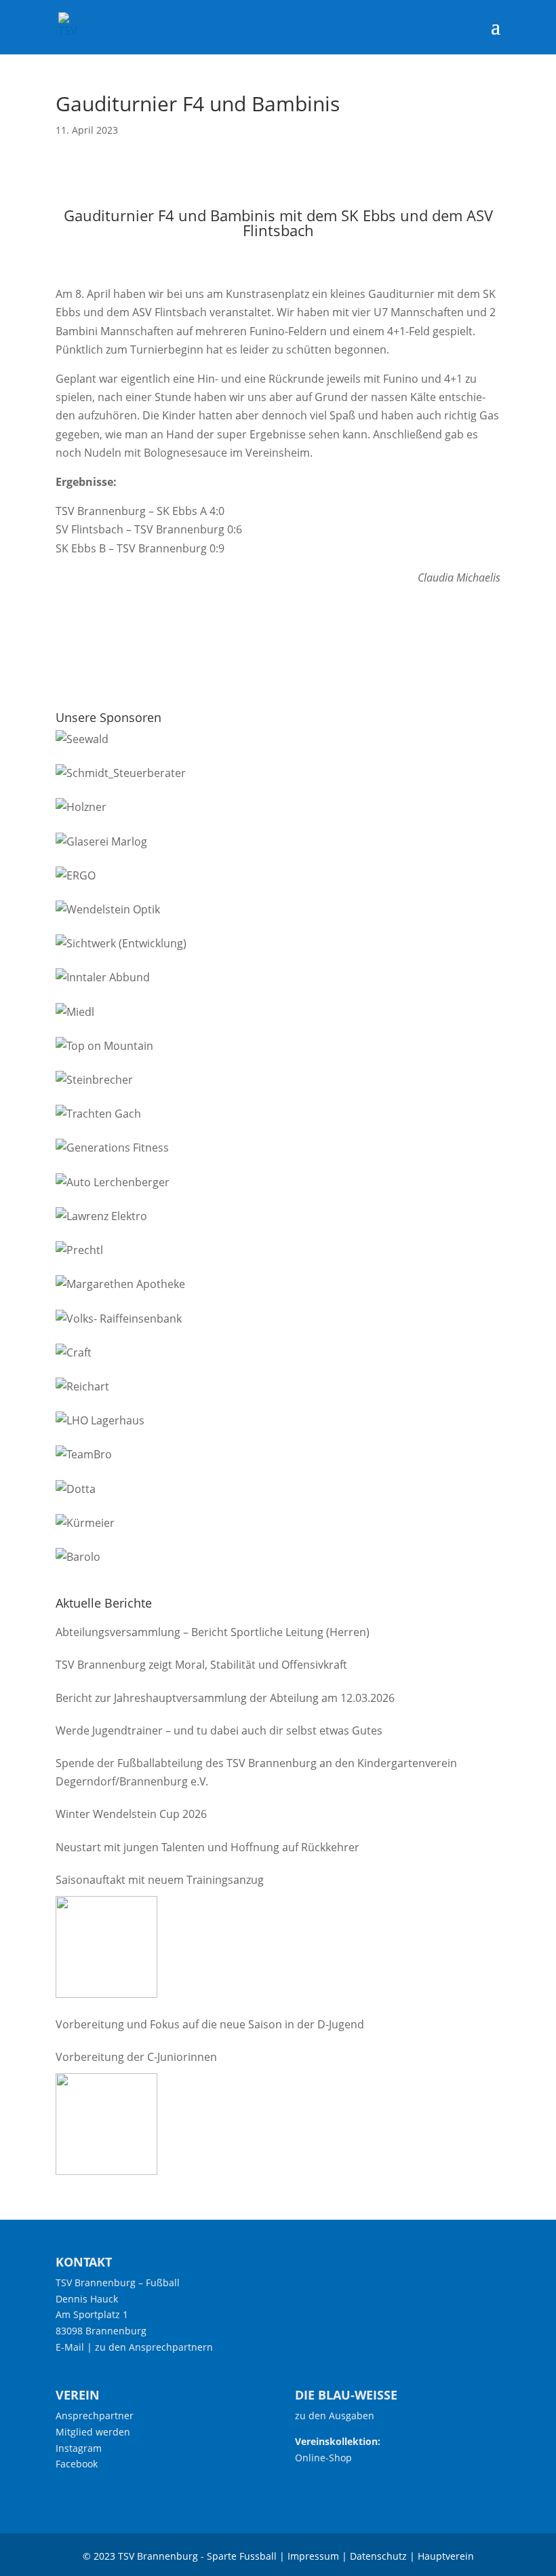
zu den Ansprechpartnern (154, 2347)
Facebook (77, 2464)
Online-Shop (323, 2458)
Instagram (79, 2448)
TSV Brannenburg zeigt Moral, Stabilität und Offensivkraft (201, 1665)
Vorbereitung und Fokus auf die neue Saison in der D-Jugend (210, 2024)
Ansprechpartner (95, 2416)
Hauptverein (446, 2556)
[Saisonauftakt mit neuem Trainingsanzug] (106, 1947)
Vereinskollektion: (338, 2441)
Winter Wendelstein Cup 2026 (131, 1814)
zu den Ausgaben (335, 2416)
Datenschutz (378, 2556)
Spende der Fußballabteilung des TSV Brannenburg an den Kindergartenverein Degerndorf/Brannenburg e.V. (256, 1772)
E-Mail (70, 2347)
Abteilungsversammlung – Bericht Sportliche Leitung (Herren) (213, 1632)
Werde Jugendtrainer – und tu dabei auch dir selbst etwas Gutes (219, 1730)
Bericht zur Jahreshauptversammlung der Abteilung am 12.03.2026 (225, 1698)
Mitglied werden (93, 2432)
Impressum (313, 2556)
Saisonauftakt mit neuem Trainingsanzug (160, 1880)
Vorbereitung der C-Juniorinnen (136, 2057)
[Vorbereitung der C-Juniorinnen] (106, 2124)
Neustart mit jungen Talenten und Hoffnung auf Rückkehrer (207, 1847)
